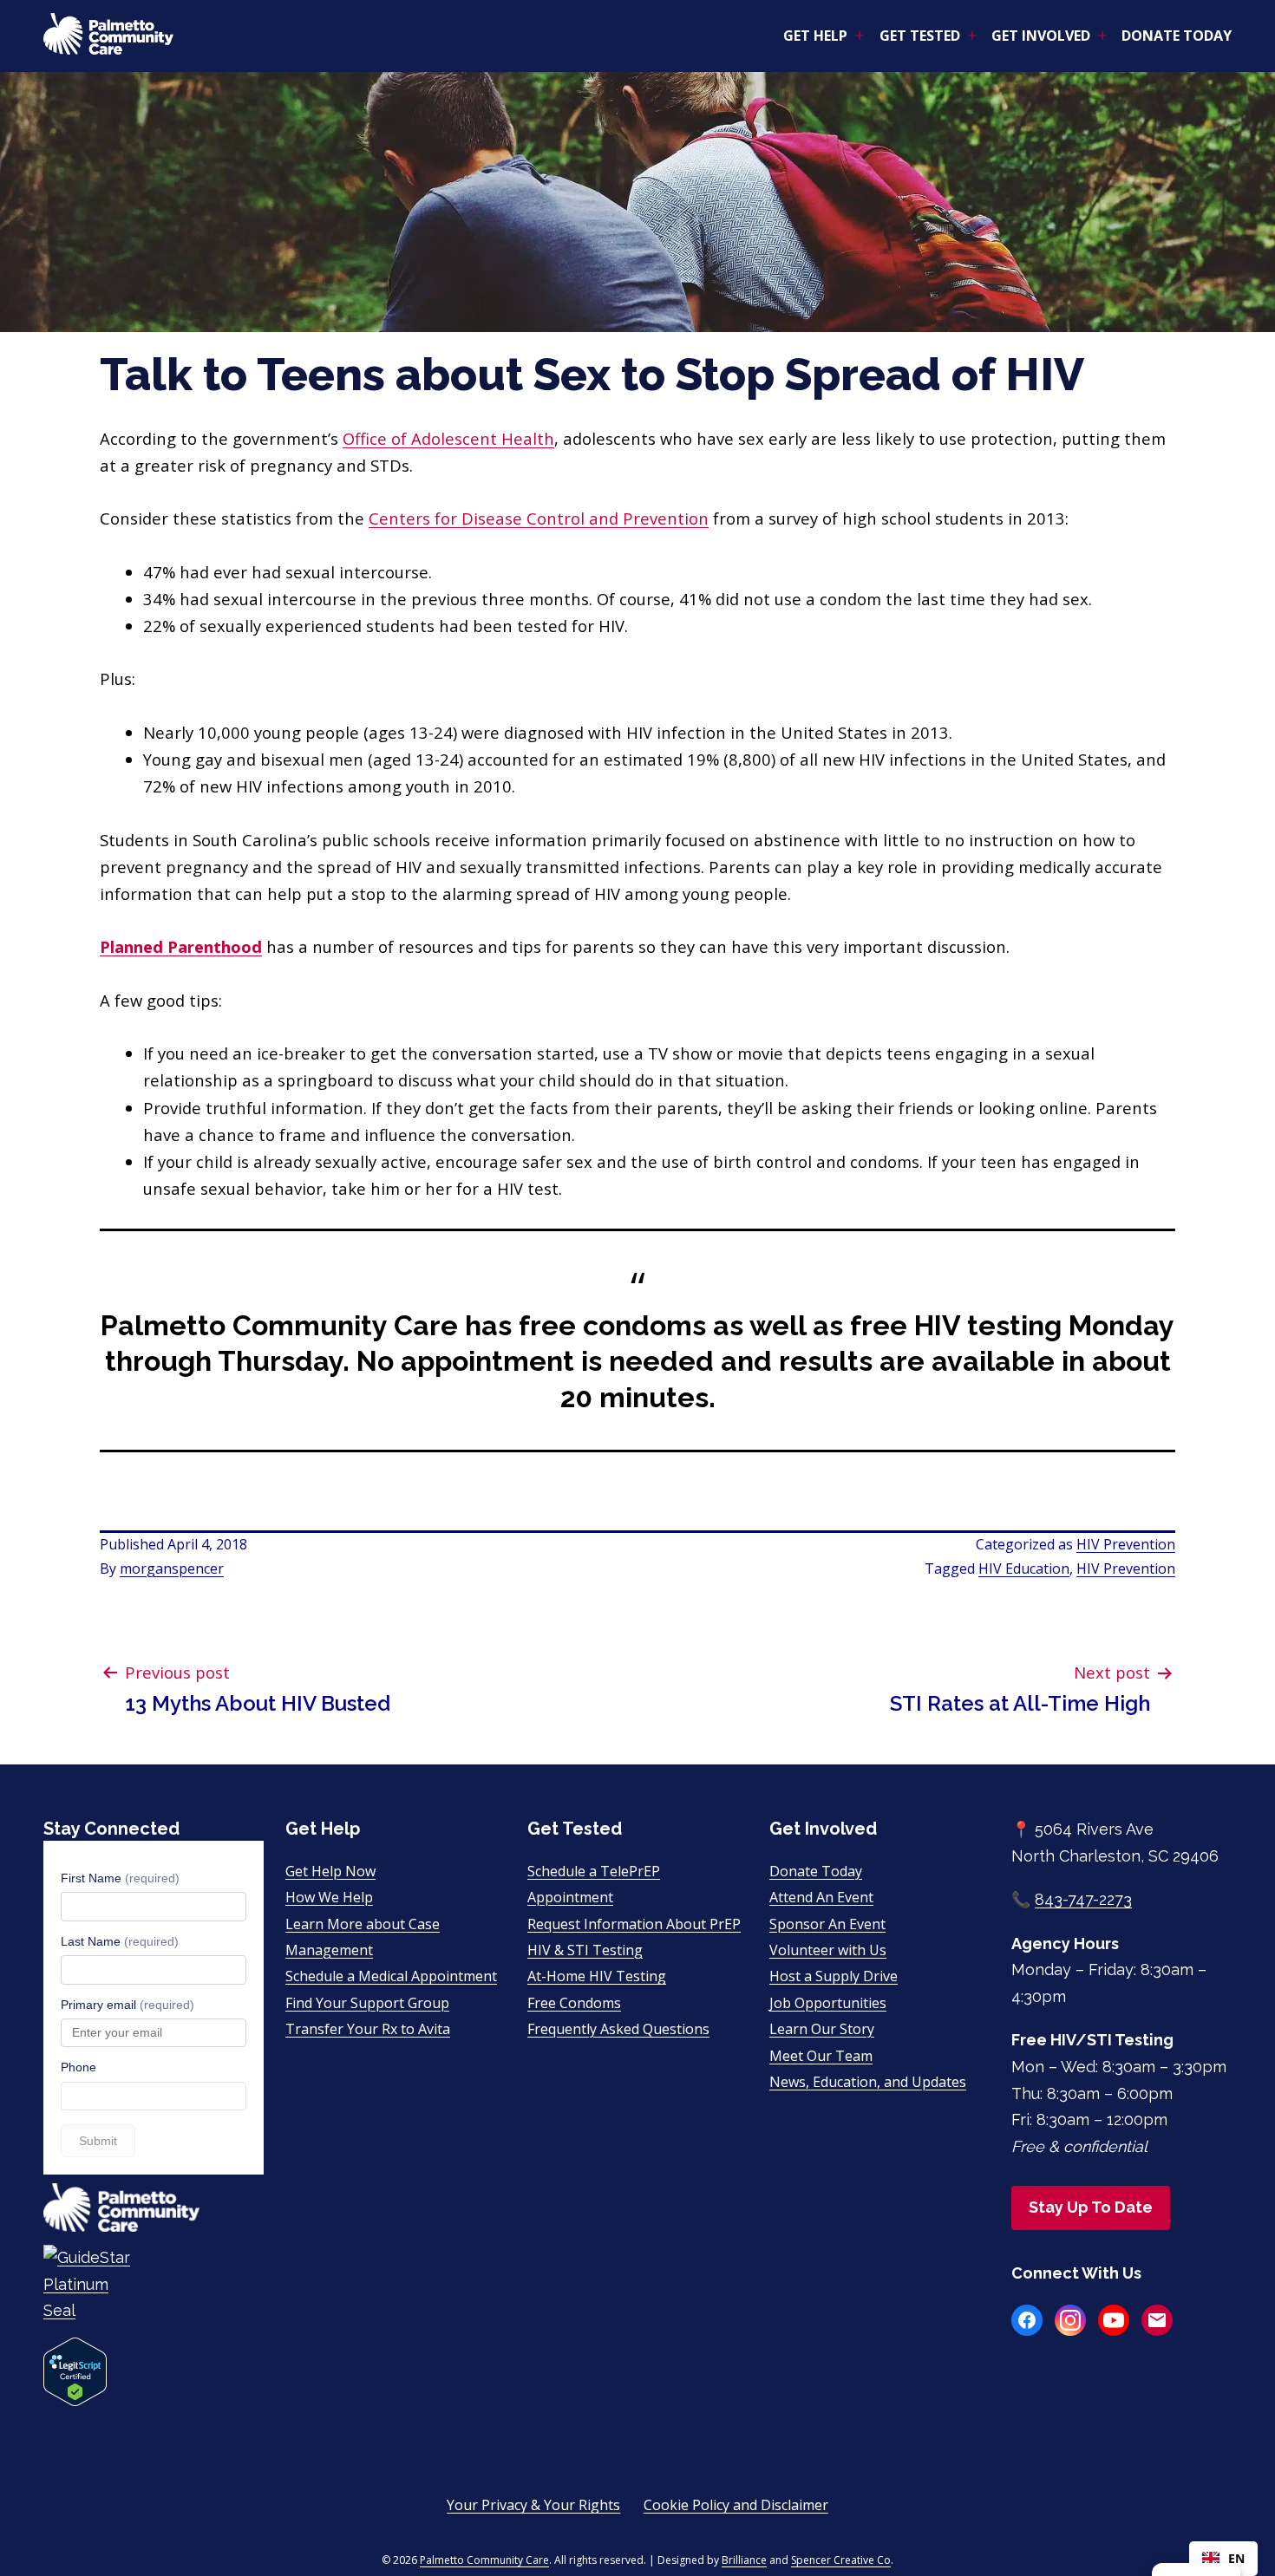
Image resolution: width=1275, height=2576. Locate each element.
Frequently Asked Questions (618, 2029)
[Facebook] (1027, 2320)
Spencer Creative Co (841, 2560)
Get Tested (920, 36)
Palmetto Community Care (484, 2560)
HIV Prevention (1126, 1544)
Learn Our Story (822, 2029)
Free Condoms (574, 2003)
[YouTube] (1114, 2320)
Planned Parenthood (181, 946)
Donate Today (1177, 36)
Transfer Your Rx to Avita (368, 2029)
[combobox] (1223, 2559)
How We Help (329, 1897)
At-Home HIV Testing (597, 1976)
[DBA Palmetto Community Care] (154, 2285)
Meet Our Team (821, 2056)
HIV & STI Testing (585, 1950)
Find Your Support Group (367, 2003)
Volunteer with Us (828, 1950)
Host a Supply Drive (834, 1976)
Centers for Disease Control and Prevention (539, 518)
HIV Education (1024, 1568)
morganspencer (172, 1568)
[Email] (1157, 2320)
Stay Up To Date (1091, 2207)
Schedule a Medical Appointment (391, 1976)
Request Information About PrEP (634, 1924)
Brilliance (744, 2560)
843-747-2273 (1083, 1899)
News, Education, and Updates (868, 2082)
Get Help (815, 36)
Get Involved (1041, 36)
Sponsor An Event (827, 1924)
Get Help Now (330, 1871)
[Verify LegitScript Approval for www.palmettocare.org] (75, 2370)
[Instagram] (1070, 2320)
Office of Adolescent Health (448, 438)
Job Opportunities (828, 2003)
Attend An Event (821, 1897)
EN (1236, 2558)
